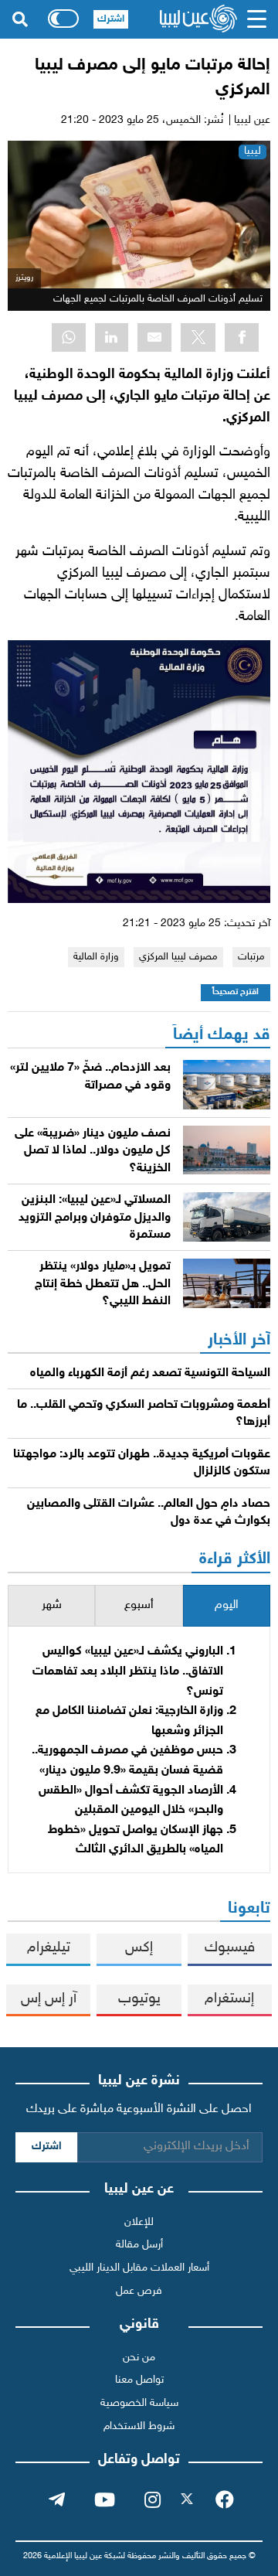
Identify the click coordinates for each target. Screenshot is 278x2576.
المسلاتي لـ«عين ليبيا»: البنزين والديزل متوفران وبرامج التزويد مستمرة (95, 1218)
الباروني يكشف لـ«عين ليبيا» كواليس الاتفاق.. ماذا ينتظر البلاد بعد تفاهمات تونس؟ (128, 1671)
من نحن (139, 2358)
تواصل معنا (139, 2380)
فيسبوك (230, 1948)
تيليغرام (49, 1948)
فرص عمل (139, 2291)
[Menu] (257, 19)
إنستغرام (229, 1999)
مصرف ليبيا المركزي (178, 957)
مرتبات (251, 957)
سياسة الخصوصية (139, 2403)
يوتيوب (139, 1999)
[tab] (227, 1606)
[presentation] (227, 1606)
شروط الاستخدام (139, 2426)
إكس (139, 1948)
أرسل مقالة (139, 2245)
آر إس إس (49, 1999)
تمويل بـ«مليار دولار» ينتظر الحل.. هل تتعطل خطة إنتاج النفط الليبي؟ (103, 1284)
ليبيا (253, 151)
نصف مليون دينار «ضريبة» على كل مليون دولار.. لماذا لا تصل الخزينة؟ (93, 1151)
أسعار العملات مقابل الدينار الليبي (139, 2268)
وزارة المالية (96, 957)
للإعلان (139, 2222)
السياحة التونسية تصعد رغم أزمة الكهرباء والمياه (150, 1373)
